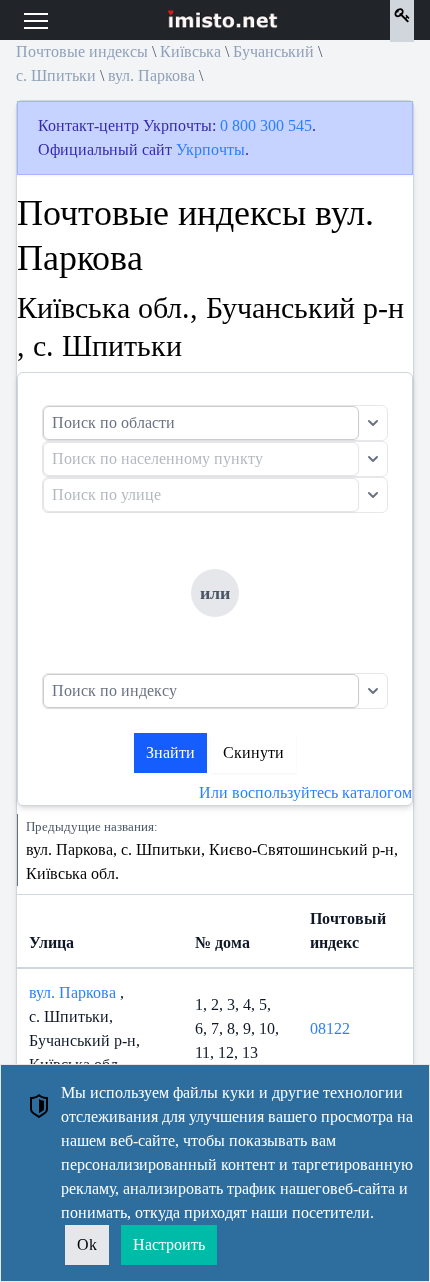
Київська (190, 51)
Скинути (253, 752)
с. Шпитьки (56, 75)
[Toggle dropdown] (373, 423)
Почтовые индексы (82, 51)
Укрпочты (210, 149)
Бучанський (273, 51)
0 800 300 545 (266, 125)
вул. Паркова (151, 75)
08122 (330, 1028)
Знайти (170, 752)
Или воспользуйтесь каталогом (305, 792)
